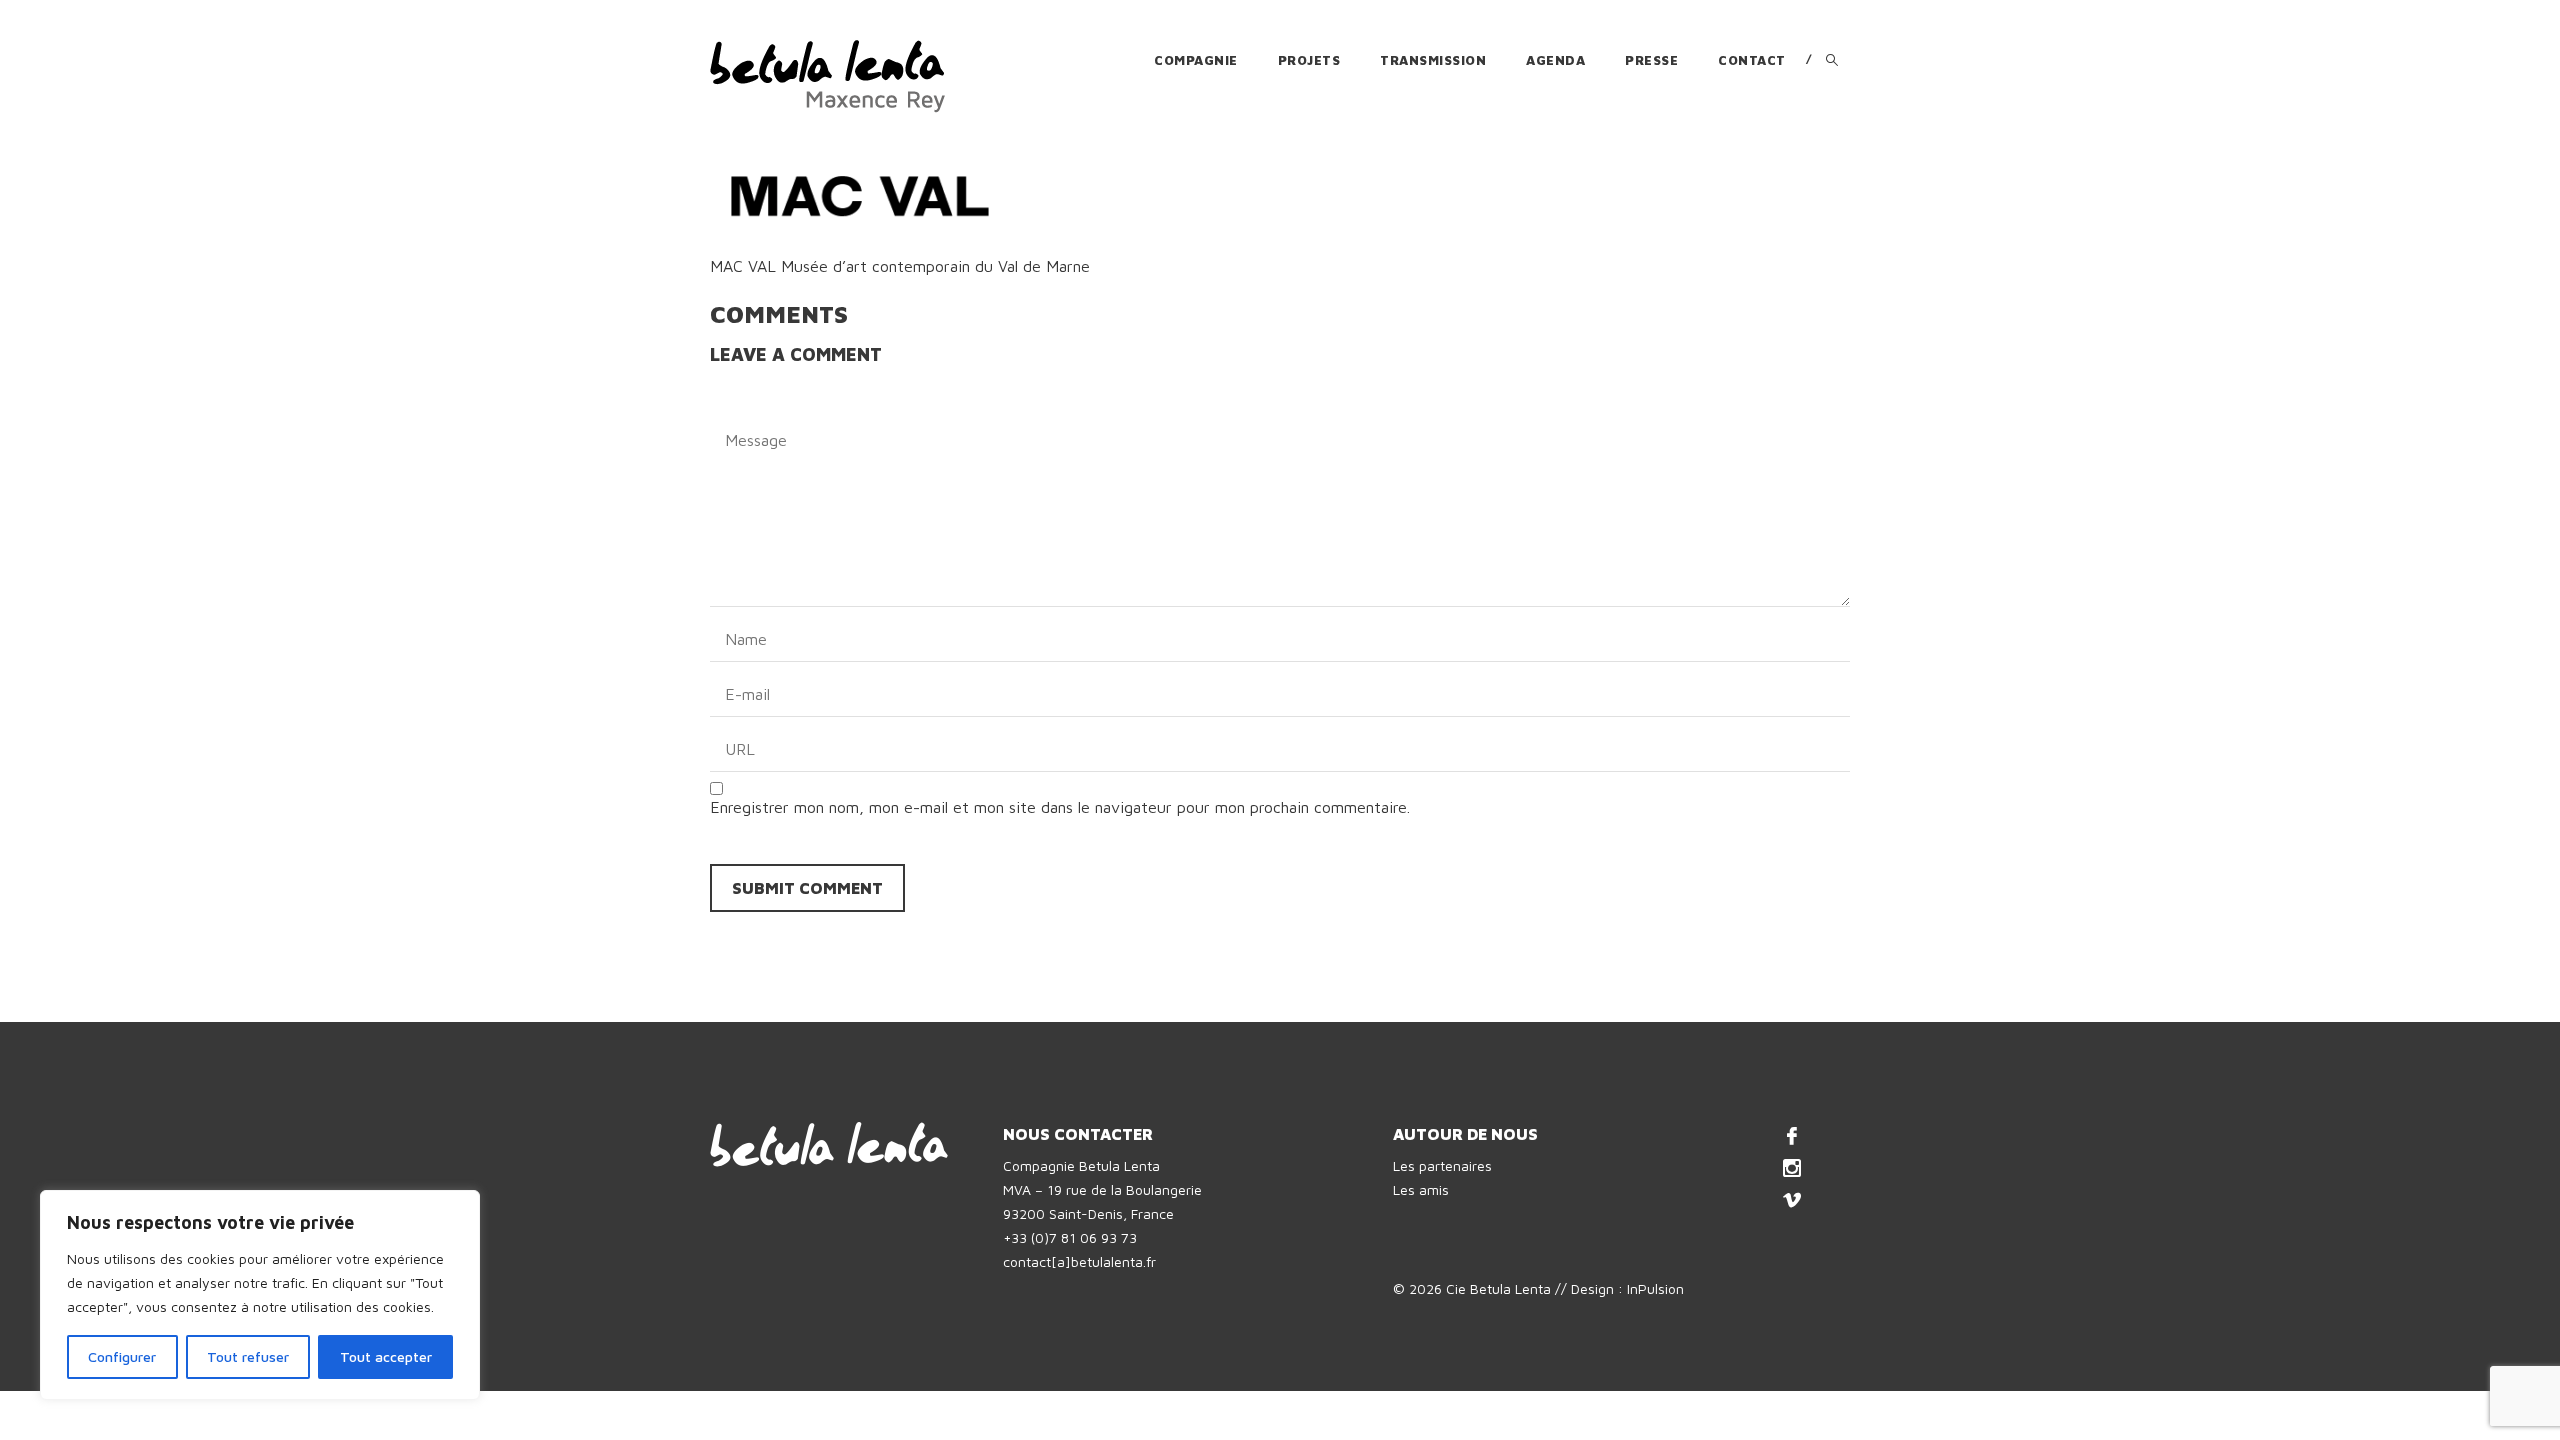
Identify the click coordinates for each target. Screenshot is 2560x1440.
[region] (260, 1295)
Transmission (1433, 60)
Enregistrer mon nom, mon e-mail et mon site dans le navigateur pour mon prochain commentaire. (1060, 807)
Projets (1309, 60)
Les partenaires (1442, 1165)
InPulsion (1655, 1288)
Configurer (122, 1356)
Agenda (1555, 60)
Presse (1651, 60)
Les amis (1421, 1189)
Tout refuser (248, 1356)
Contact (1752, 60)
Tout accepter (386, 1356)
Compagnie (1196, 60)
